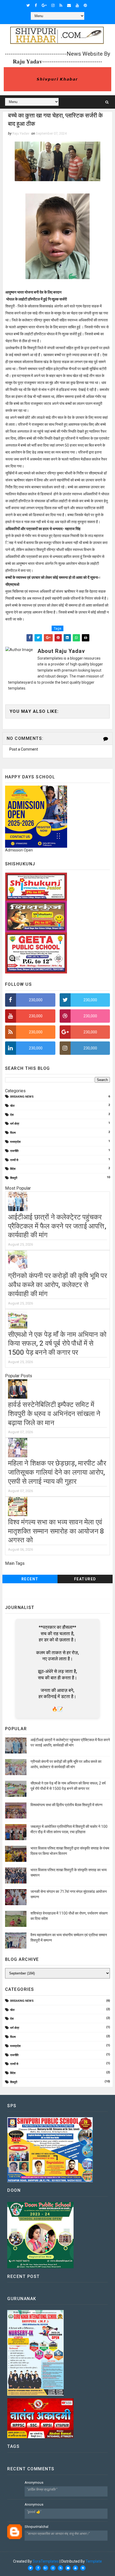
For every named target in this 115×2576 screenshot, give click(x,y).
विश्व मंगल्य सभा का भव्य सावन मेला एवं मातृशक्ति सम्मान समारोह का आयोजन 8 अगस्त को (56, 1531)
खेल (12, 1106)
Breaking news (22, 1097)
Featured (85, 1579)
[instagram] (53, 5)
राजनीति (14, 1151)
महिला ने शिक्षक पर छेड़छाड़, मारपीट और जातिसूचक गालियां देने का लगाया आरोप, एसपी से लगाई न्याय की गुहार (57, 1472)
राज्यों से (14, 1160)
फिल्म (13, 1133)
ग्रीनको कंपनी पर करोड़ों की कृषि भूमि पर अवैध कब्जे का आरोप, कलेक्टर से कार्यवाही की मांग (57, 1285)
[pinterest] (85, 5)
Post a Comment (24, 749)
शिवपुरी (14, 1178)
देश (12, 1115)
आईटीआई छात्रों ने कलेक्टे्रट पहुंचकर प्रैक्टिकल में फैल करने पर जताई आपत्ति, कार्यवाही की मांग (57, 1226)
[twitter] (28, 5)
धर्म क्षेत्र (15, 1124)
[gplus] (44, 5)
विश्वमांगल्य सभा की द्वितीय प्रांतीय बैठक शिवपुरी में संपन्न (66, 1805)
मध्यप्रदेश (15, 1142)
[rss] (61, 5)
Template (94, 2561)
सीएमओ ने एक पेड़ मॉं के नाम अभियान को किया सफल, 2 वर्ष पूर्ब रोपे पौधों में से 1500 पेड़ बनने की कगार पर (57, 1344)
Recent (30, 1579)
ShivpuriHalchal (37, 2527)
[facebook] (36, 5)
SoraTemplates (46, 2561)
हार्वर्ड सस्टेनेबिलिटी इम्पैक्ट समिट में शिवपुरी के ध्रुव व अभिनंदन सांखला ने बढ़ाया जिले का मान (54, 1414)
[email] (69, 5)
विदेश (13, 1169)
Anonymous (34, 2482)
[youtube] (77, 5)
